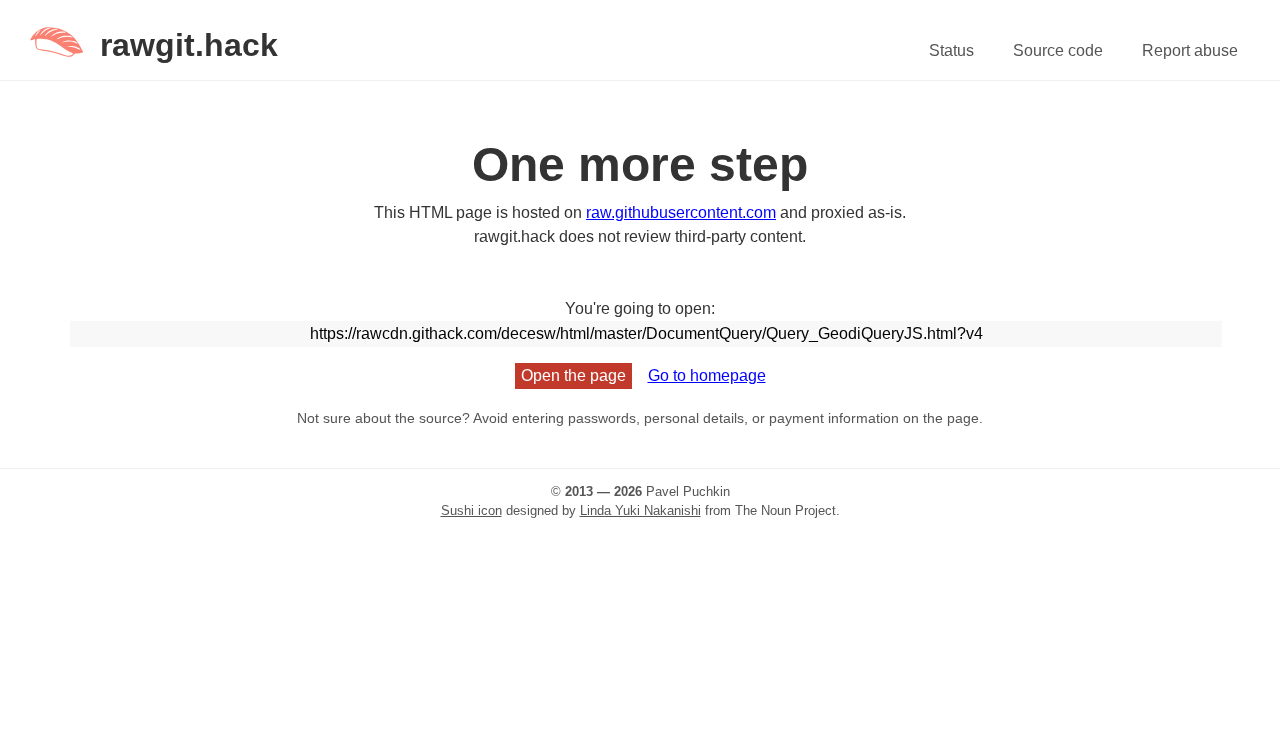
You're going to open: (640, 308)
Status (951, 50)
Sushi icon (471, 510)
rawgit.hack (189, 45)
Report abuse (1190, 50)
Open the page (573, 375)
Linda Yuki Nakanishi (640, 510)
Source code (1058, 50)
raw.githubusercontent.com (681, 212)
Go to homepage (707, 375)
